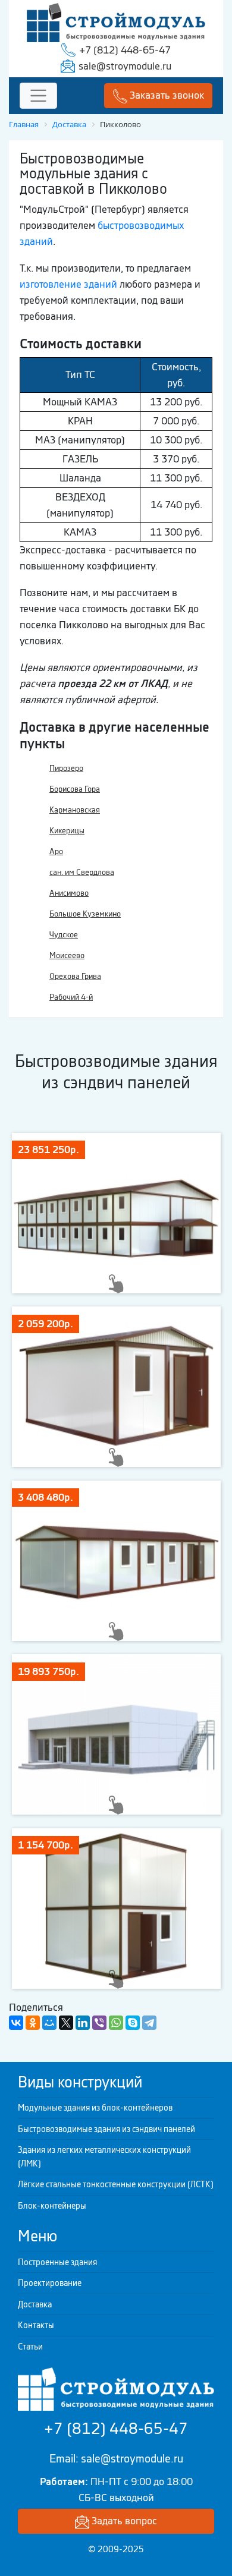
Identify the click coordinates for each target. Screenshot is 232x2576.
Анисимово (69, 893)
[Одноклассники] (33, 2023)
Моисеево (67, 955)
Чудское (64, 935)
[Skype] (133, 2023)
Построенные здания (57, 2262)
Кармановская (75, 810)
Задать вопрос (123, 2521)
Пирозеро (66, 768)
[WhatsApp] (116, 2023)
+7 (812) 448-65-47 (125, 50)
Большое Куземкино (85, 914)
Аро (56, 851)
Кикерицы (67, 831)
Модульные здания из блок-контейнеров (95, 2108)
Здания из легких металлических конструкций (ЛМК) (104, 2157)
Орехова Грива (75, 976)
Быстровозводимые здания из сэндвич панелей (106, 2129)
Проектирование (50, 2283)
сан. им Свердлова (82, 872)
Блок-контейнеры (52, 2206)
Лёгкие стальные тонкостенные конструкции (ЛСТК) (116, 2184)
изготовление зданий (68, 284)
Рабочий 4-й (71, 997)
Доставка (35, 2304)
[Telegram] (149, 2023)
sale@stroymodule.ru (125, 66)
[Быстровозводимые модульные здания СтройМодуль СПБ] (116, 21)
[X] (66, 2023)
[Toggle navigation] (38, 96)
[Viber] (99, 2023)
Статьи (30, 2347)
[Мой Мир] (49, 2023)
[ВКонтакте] (16, 2023)
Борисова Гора (75, 789)
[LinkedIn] (83, 2023)
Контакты (36, 2325)
